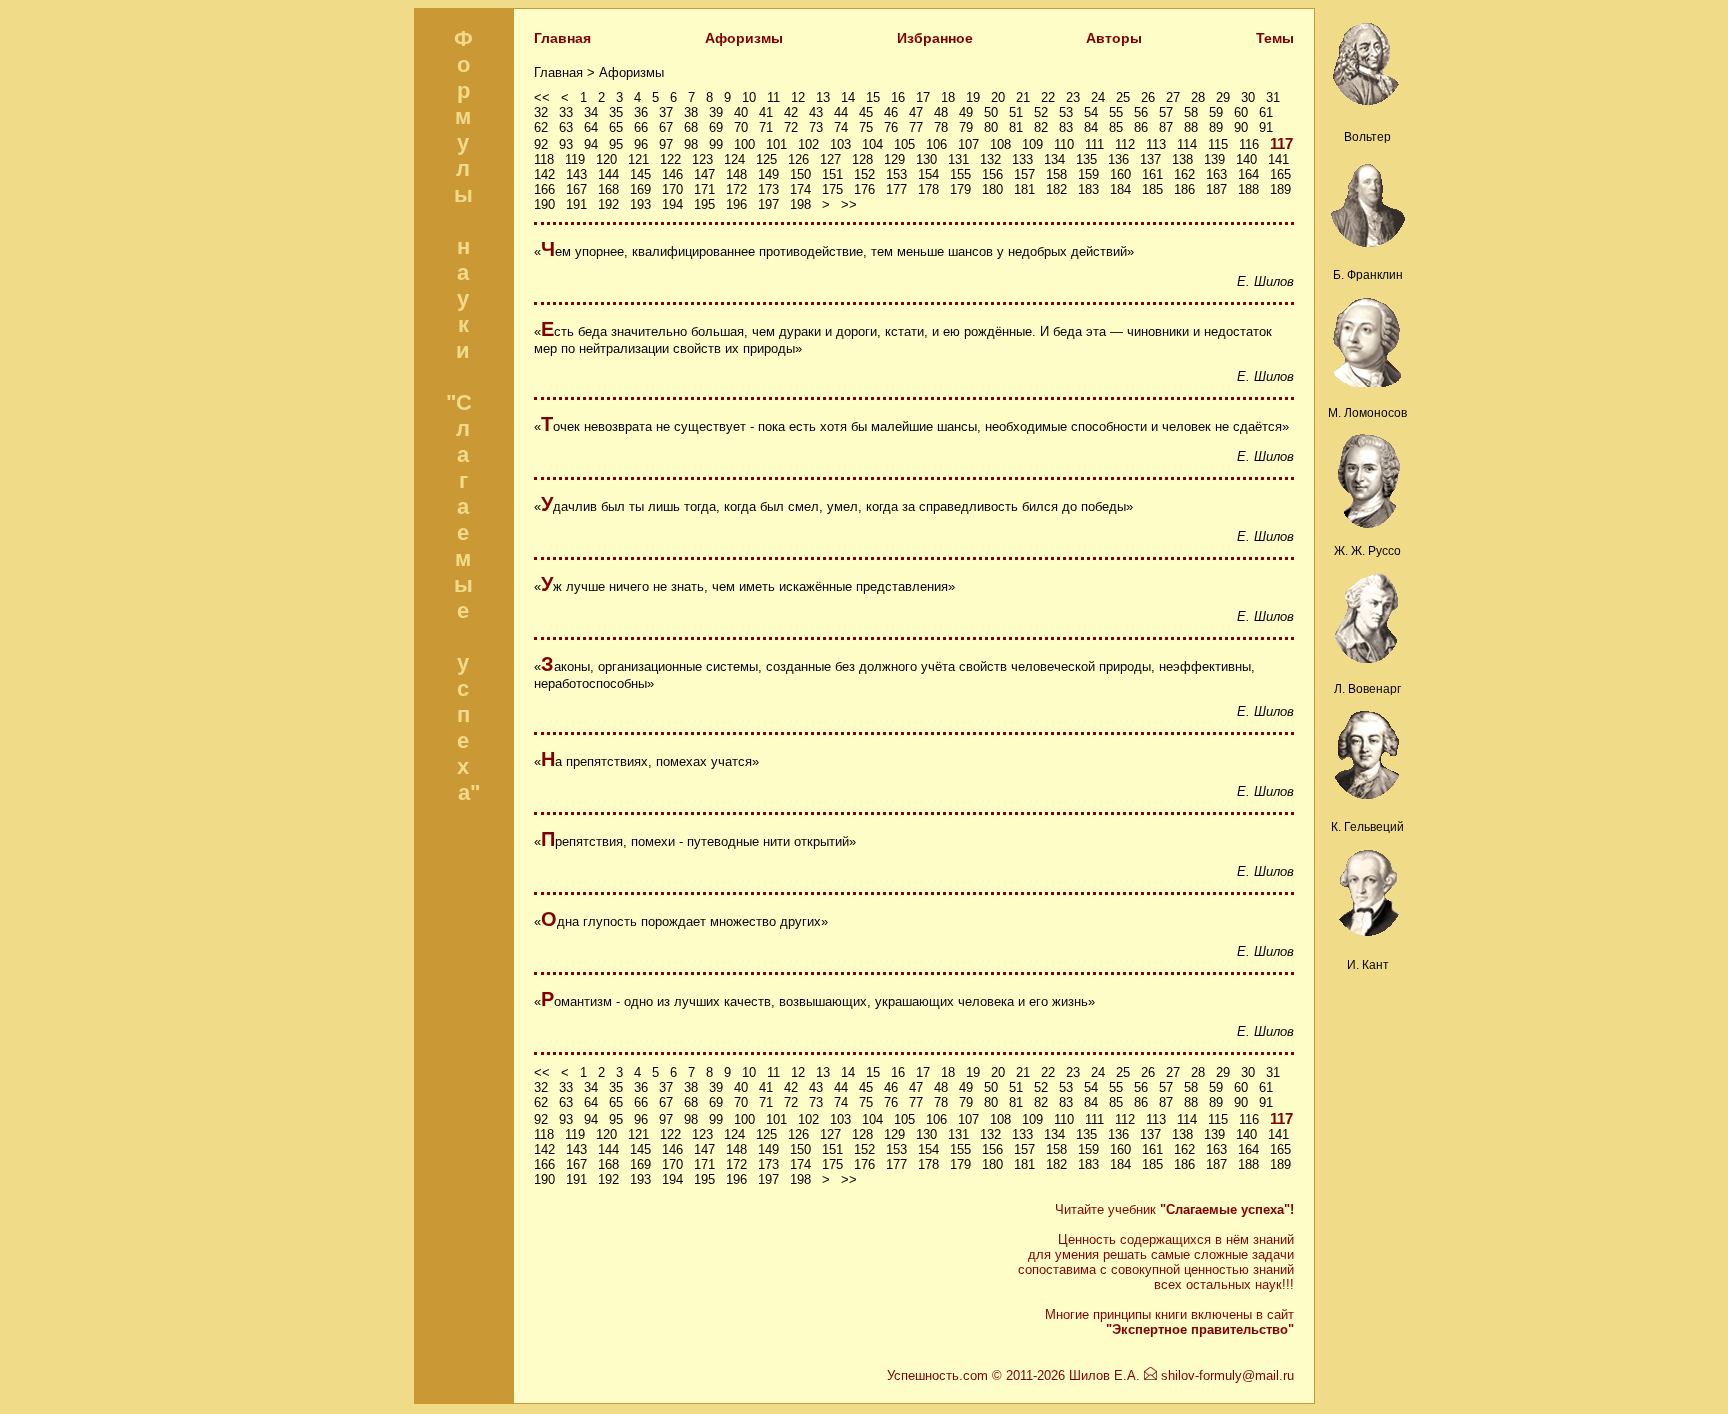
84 (1091, 127)
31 (1273, 97)
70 (741, 127)
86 (1141, 127)
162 (1184, 174)
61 (1266, 112)
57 (1166, 112)
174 (800, 189)
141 (1278, 159)
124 (734, 159)
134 (1054, 159)
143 (576, 174)
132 (990, 159)
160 (1120, 174)
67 (666, 127)
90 (1241, 127)
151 (832, 174)
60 (1241, 112)
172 (736, 189)
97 (666, 144)
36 (641, 112)
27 (1173, 97)
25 (1123, 97)
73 (816, 127)
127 (830, 159)
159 (1088, 174)
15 (873, 97)
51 (1016, 112)
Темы (1275, 38)
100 (744, 144)
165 (1280, 174)
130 (926, 159)
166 (544, 189)
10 (749, 97)
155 (960, 174)
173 (768, 189)
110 (1064, 144)
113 (1156, 144)
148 (736, 174)
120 (606, 159)
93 (566, 144)
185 (1152, 189)
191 (576, 204)
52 (1041, 112)
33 (566, 112)
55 (1116, 112)
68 (691, 127)
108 (1000, 144)
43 (816, 112)
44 (841, 112)
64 (591, 127)
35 (616, 112)
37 (666, 112)
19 (973, 97)
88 (1191, 127)
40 (741, 112)
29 (1223, 97)
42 (791, 112)
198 (800, 204)
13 (823, 97)
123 (702, 159)
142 (544, 174)
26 (1148, 97)
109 (1032, 144)
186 (1184, 189)
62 (541, 127)
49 (966, 112)
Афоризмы (744, 38)
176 (864, 189)
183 (1088, 189)
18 (948, 97)
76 (891, 127)
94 (591, 144)
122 (670, 159)
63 (566, 127)
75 (866, 127)
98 (691, 144)
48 (941, 112)
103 (840, 144)
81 (1016, 127)
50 (991, 112)
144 (608, 174)
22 (1048, 97)
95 (616, 144)
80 (991, 127)
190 (544, 204)
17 (923, 97)
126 (798, 159)
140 (1246, 159)
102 (808, 144)
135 (1086, 159)
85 (1116, 127)
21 (1023, 97)
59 (1216, 112)
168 (608, 189)
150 (800, 174)
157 (1024, 174)
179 (960, 189)
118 (544, 159)
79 (966, 127)
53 (1066, 112)
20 (998, 97)
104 (872, 144)
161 (1152, 174)
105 (904, 144)
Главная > (566, 72)
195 (704, 204)
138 (1182, 159)
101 (776, 144)
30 (1248, 97)
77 (916, 127)
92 (541, 144)
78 (941, 127)
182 (1056, 189)
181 (1024, 189)
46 (891, 112)
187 (1216, 189)
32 (541, 112)
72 (791, 127)
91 (1266, 127)
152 (864, 174)
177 (896, 189)
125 (766, 159)
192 (608, 204)
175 (832, 189)
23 (1073, 97)
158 (1056, 174)
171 (704, 189)
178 (928, 189)
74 (841, 127)
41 (766, 112)
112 (1125, 144)
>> (849, 204)
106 (936, 144)
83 (1066, 127)
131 (958, 159)
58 (1191, 112)
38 (691, 112)
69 (716, 127)
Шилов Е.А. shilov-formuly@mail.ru (1181, 1375)
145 (640, 174)
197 (768, 204)
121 (638, 159)
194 (672, 204)
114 (1187, 144)
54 (1091, 112)
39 (716, 112)
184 (1120, 189)
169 (640, 189)
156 (992, 174)
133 (1022, 159)
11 (773, 97)
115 (1218, 144)
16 (898, 97)
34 (591, 112)
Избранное (935, 38)
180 (992, 189)
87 (1166, 127)
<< (542, 97)
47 (916, 112)
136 (1118, 159)
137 (1150, 159)
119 (575, 159)
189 (1280, 189)
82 (1041, 127)
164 (1248, 174)
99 (716, 144)
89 (1216, 127)
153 (896, 174)
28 (1198, 97)
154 (928, 174)
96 (641, 144)
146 (672, 174)
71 (766, 127)
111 (1094, 144)
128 (862, 159)
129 (894, 159)
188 (1248, 189)
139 (1214, 159)
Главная (562, 38)
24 (1098, 97)
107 (968, 144)
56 (1141, 112)
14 (848, 97)
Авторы (1114, 38)
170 (672, 189)
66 (641, 127)
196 (736, 204)
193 (640, 204)
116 (1249, 144)
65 (616, 127)
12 (798, 97)
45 (866, 112)
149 (768, 174)
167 (576, 189)
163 (1216, 174)
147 (704, 174)
